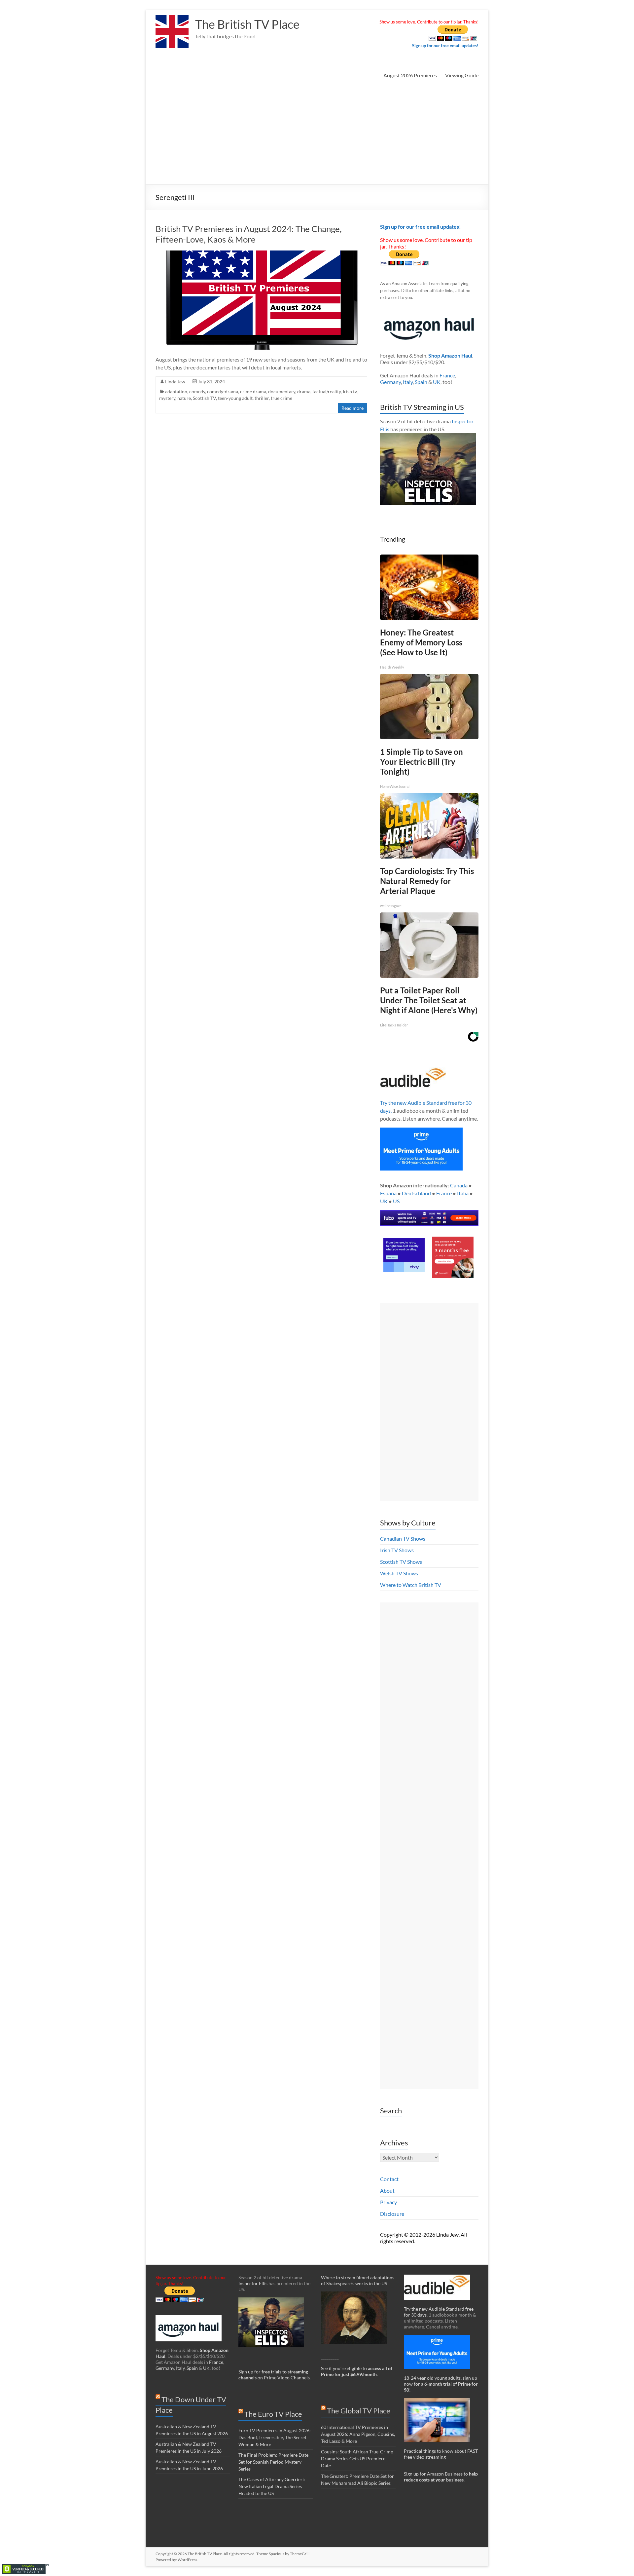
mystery (167, 398)
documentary (282, 391)
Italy (408, 382)
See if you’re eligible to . (357, 2371)
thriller (262, 398)
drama (304, 391)
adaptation (176, 391)
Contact (389, 2179)
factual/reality (327, 391)
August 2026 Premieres (410, 75)
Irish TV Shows (397, 1550)
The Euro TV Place (273, 2414)
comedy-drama (223, 391)
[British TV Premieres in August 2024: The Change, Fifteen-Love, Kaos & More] (262, 254)
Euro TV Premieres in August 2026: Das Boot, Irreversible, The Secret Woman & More (275, 2437)
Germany (390, 382)
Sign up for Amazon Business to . (441, 2477)
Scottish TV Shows (401, 1562)
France (447, 375)
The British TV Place (247, 24)
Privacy (388, 2202)
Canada (459, 1185)
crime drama (253, 391)
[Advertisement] (317, 135)
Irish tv (350, 391)
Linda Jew (175, 382)
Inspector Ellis (253, 2283)
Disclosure (392, 2214)
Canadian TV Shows (403, 1538)
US (396, 1201)
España (388, 1193)
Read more (352, 408)
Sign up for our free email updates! (445, 46)
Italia (463, 1193)
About (387, 2191)
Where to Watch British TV (411, 1585)
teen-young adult (235, 398)
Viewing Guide (462, 75)
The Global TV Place (359, 2411)
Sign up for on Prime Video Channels (274, 2375)
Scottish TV (204, 398)
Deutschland (416, 1193)
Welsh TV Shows (399, 1573)
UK (437, 382)
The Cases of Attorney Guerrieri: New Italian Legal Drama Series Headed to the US (272, 2486)
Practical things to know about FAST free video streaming (441, 2454)
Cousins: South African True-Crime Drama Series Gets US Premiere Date (357, 2459)
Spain (421, 382)
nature (184, 398)
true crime (282, 398)
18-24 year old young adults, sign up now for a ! (441, 2384)
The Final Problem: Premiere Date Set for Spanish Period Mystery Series (273, 2462)
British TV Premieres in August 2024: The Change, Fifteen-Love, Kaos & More (249, 234)
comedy (197, 391)
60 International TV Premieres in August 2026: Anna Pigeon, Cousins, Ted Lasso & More (358, 2434)
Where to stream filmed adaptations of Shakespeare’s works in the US (358, 2280)
